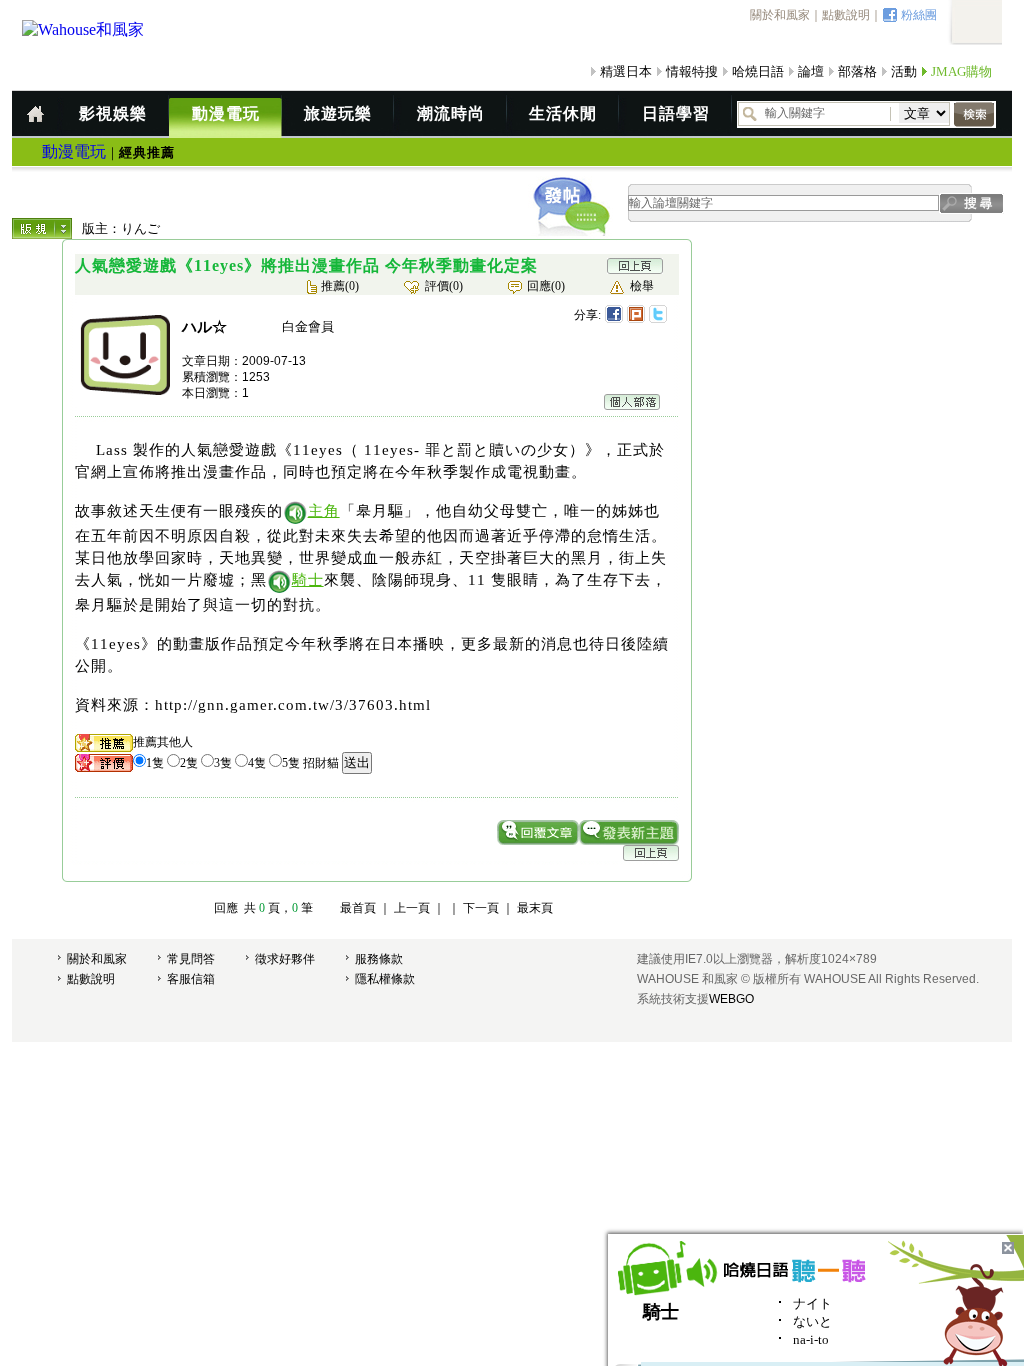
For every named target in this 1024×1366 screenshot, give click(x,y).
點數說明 (846, 15)
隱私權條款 (385, 979)
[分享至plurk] (636, 313)
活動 (904, 71)
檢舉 (642, 286)
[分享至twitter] (658, 313)
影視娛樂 (113, 113)
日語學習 (676, 113)
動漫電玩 (226, 113)
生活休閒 (563, 113)
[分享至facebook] (614, 313)
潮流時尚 (451, 113)
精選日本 (626, 71)
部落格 (857, 71)
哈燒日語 (758, 71)
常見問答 (191, 959)
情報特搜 (692, 71)
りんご (140, 228)
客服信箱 (191, 979)
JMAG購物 (961, 71)
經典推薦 (147, 152)
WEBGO (731, 999)
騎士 (308, 580)
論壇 (811, 71)
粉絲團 (919, 15)
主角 (324, 511)
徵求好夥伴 (285, 959)
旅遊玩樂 (338, 113)
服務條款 (379, 959)
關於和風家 (780, 15)
